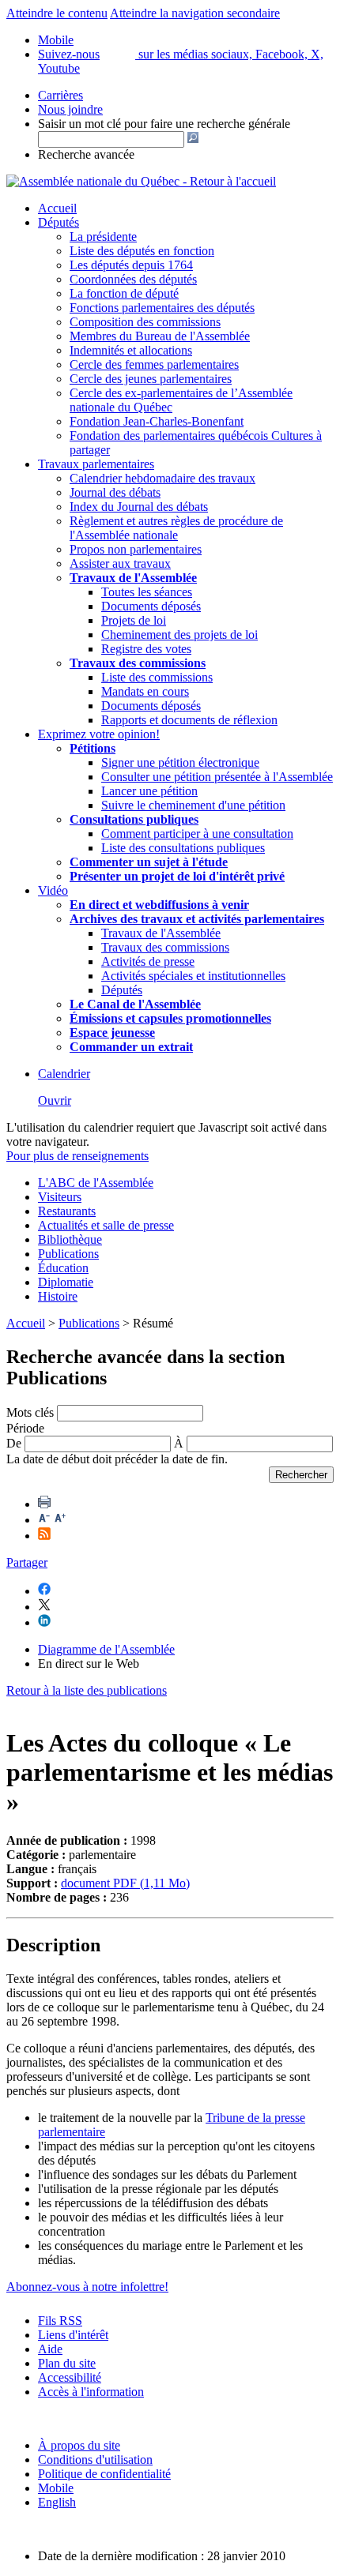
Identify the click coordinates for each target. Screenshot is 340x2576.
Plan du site (67, 2363)
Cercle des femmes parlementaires (154, 364)
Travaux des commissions (138, 663)
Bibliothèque (70, 1239)
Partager (27, 1562)
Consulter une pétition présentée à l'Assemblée (217, 777)
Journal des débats (115, 492)
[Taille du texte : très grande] (60, 1520)
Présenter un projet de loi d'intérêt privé (177, 876)
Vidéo (53, 890)
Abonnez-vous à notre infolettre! (87, 2287)
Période (25, 1428)
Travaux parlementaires (96, 464)
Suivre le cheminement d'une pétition (193, 805)
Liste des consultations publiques (183, 848)
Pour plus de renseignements (77, 1156)
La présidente (103, 237)
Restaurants (67, 1211)
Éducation (63, 1268)
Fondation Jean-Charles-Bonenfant (157, 421)
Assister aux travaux (120, 563)
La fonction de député (124, 293)
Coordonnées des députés (133, 279)
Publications (68, 1254)
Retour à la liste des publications (87, 1690)
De (14, 1443)
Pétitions (93, 748)
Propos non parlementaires (136, 549)
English (57, 2502)
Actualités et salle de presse (106, 1225)
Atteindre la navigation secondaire (195, 13)
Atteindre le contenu (57, 13)
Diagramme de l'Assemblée (106, 1649)
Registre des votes (146, 649)
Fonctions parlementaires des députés (162, 308)
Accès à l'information (91, 2392)
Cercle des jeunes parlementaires (151, 379)
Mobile (56, 2488)
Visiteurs (60, 1197)
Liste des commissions (157, 677)
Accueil (57, 208)
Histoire (58, 1296)
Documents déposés (151, 606)
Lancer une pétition (149, 791)
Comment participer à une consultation (197, 834)
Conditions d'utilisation (95, 2460)
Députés (59, 222)
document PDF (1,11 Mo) (125, 1883)
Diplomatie (66, 1282)
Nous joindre (70, 109)
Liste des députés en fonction (142, 251)
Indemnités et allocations (131, 350)
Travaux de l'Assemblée (133, 578)
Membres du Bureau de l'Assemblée (160, 336)
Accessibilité (70, 2377)
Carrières (60, 95)
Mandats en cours (145, 691)
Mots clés (30, 1412)
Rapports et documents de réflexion (189, 720)
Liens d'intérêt (73, 2335)
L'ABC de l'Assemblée (96, 1183)
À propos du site (79, 2445)
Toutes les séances (147, 592)
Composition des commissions (145, 322)
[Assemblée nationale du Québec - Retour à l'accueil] (141, 181)
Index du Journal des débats (139, 507)
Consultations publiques (134, 819)
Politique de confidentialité (104, 2474)
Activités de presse (148, 961)
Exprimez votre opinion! (99, 734)
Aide (50, 2349)
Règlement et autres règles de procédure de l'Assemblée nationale (176, 528)
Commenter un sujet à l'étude (149, 862)
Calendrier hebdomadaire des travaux (162, 478)
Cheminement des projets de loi (179, 635)
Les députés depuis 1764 (131, 265)
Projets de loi (134, 620)
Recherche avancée (86, 154)
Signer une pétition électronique (180, 762)
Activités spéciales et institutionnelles (193, 976)
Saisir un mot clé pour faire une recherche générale (164, 124)
